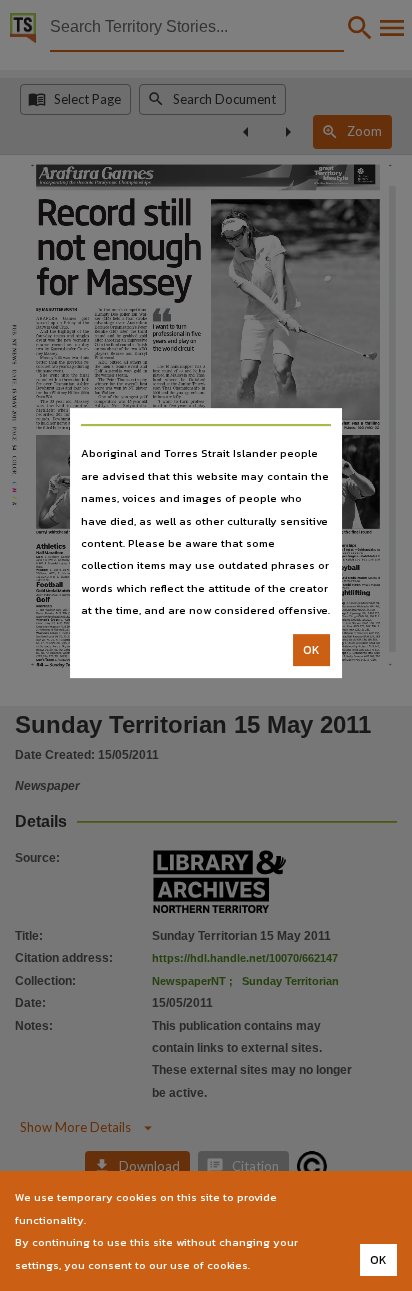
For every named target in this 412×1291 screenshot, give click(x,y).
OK (311, 650)
